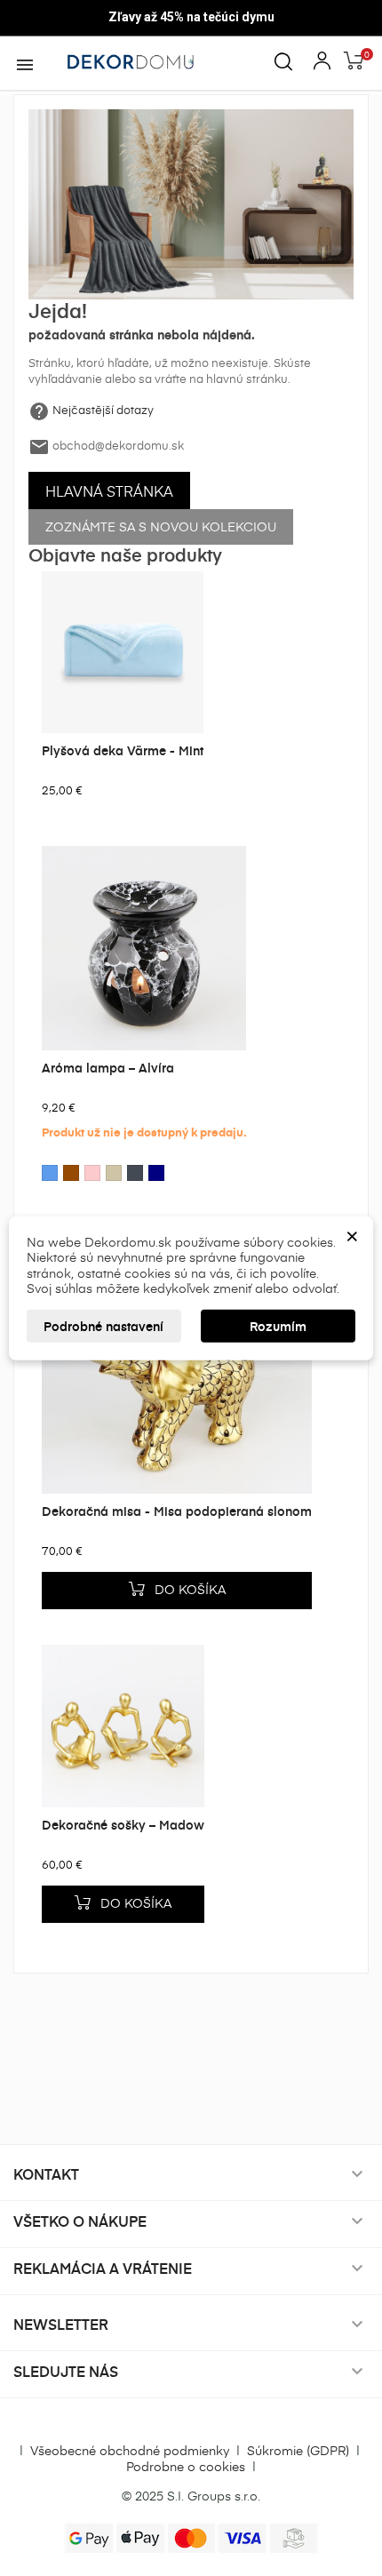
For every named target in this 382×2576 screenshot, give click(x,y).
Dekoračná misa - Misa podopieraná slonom (177, 1511)
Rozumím (278, 1325)
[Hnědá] (71, 1173)
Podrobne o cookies (186, 2466)
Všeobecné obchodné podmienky (130, 2450)
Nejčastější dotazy (103, 410)
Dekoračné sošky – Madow (123, 1825)
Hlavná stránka (109, 490)
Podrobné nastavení (103, 1325)
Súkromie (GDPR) (298, 2450)
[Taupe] (114, 1173)
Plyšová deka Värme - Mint (123, 750)
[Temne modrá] (156, 1173)
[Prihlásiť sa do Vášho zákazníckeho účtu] (322, 58)
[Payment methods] (191, 2536)
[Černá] (135, 1173)
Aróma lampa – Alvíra (108, 1068)
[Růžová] (92, 1173)
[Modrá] (50, 1173)
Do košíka (185, 1586)
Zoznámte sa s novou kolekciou (161, 526)
